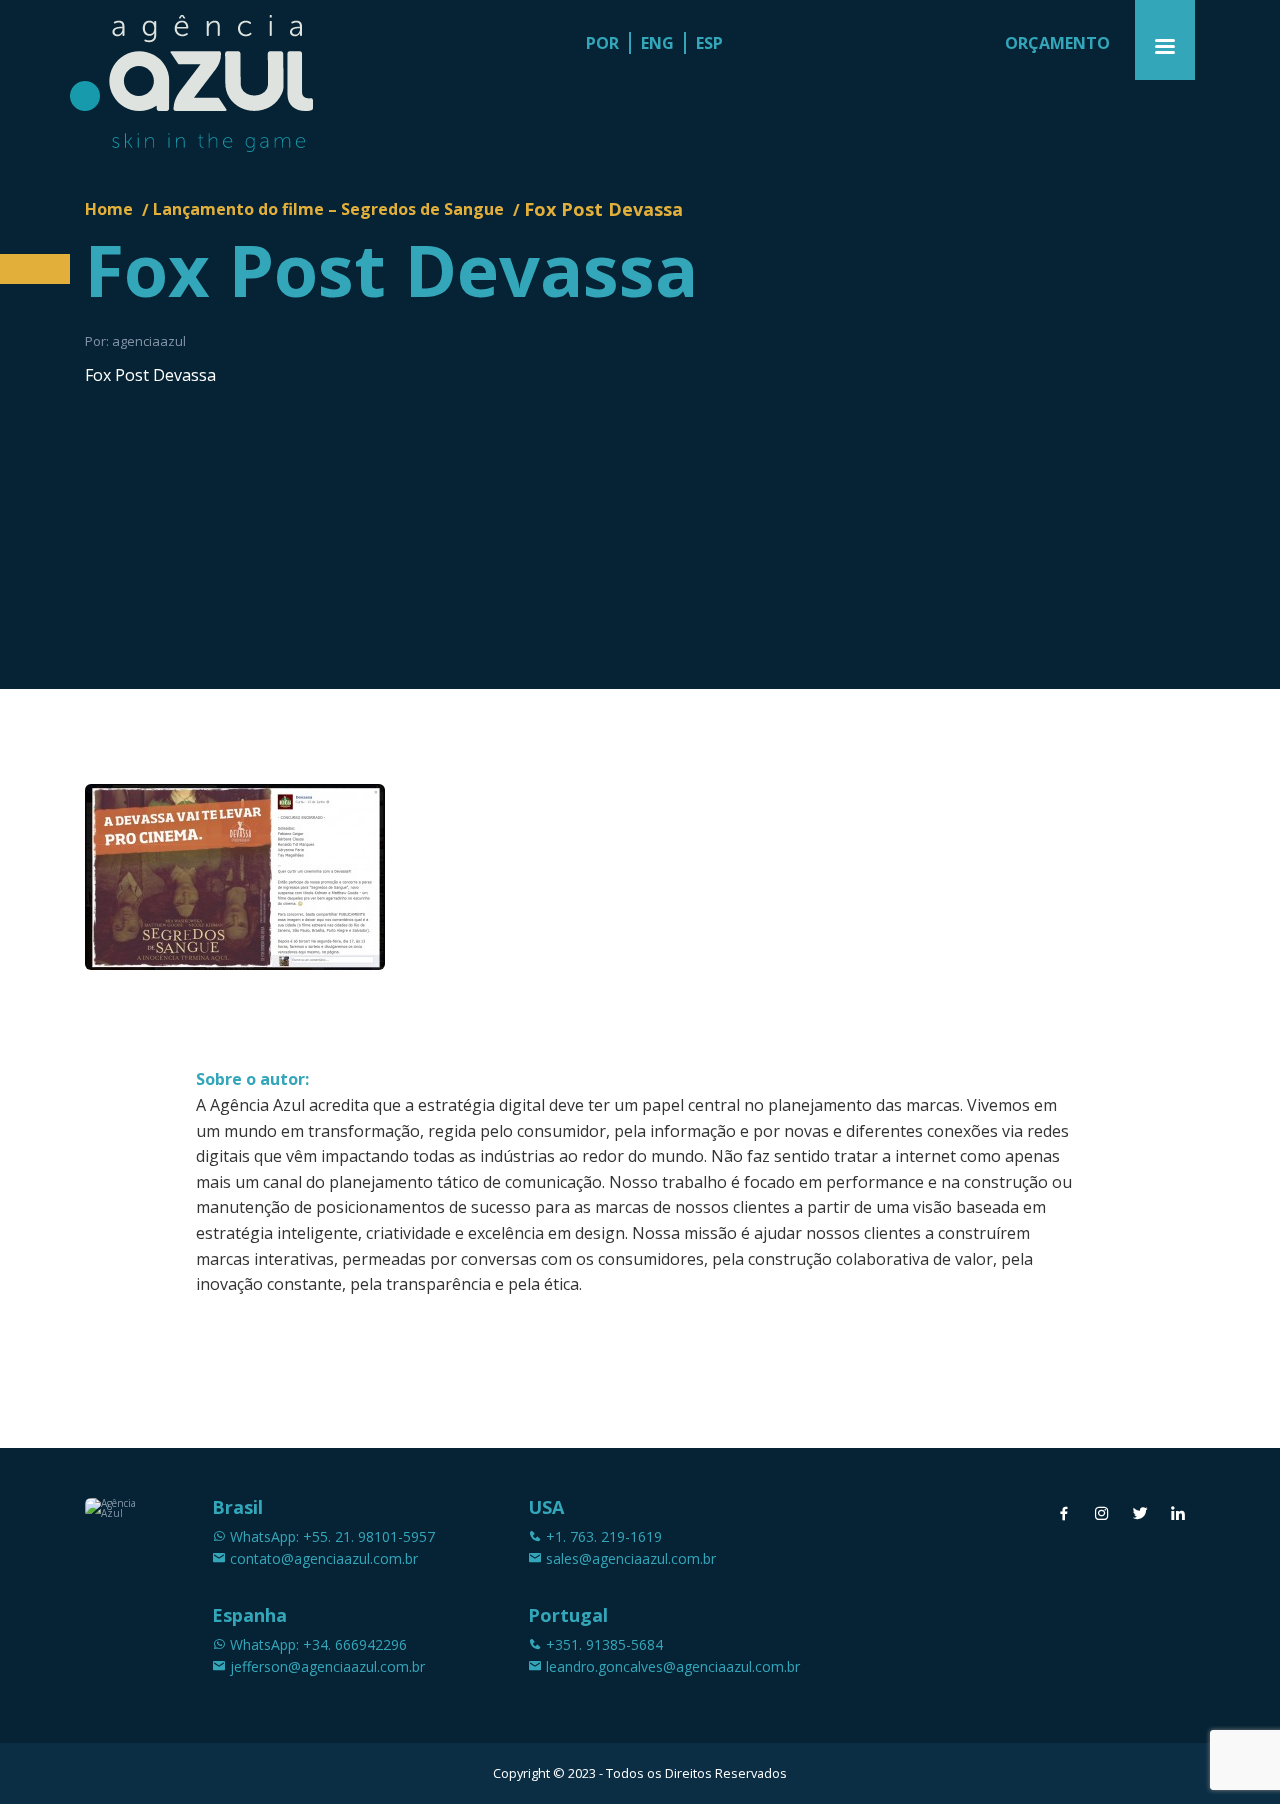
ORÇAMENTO (1057, 43)
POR (602, 43)
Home (109, 209)
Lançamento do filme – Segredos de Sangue (328, 209)
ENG (657, 43)
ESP (709, 43)
